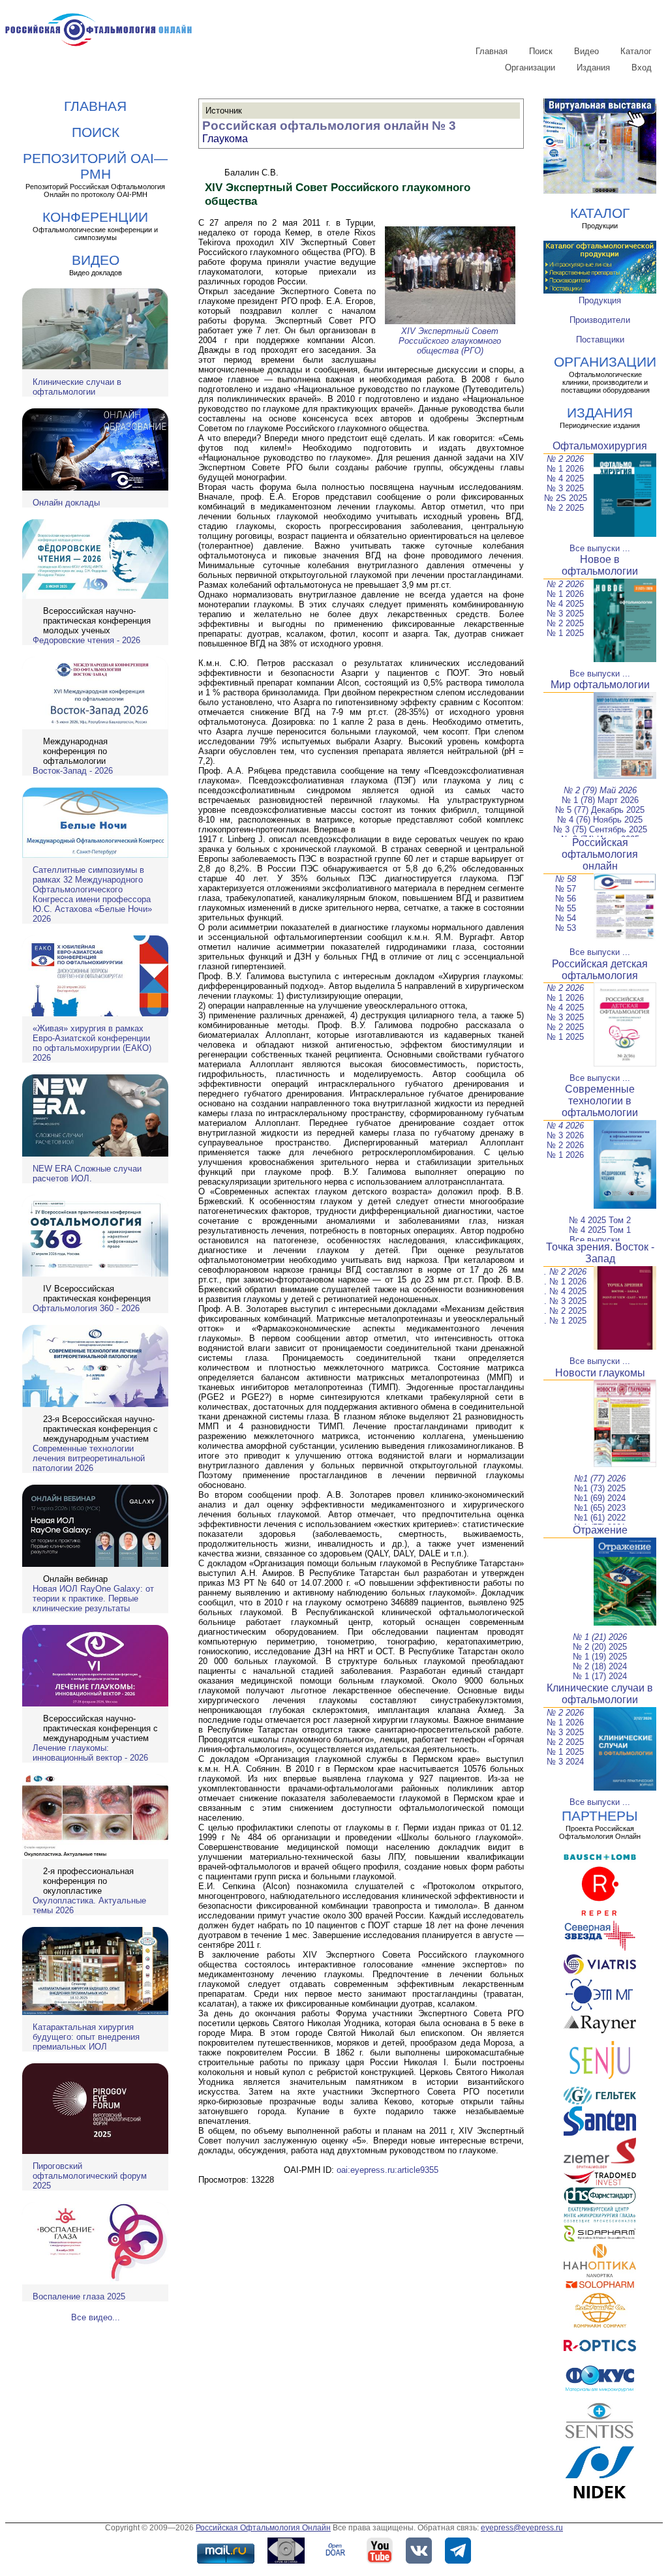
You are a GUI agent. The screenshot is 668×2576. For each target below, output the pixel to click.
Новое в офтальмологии (600, 565)
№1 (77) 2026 (600, 1478)
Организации (530, 68)
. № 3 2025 (565, 1301)
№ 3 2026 (565, 1135)
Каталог (636, 51)
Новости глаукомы (600, 1373)
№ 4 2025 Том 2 (600, 1220)
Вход (642, 68)
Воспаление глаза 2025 (79, 2296)
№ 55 (566, 908)
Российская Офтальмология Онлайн (263, 2528)
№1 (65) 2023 (600, 1508)
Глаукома (225, 139)
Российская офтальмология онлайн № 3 (329, 126)
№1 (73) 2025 (600, 1488)
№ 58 (566, 879)
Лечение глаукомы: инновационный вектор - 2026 (90, 1753)
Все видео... (96, 2317)
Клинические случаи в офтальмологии (77, 387)
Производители (600, 320)
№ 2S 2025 (566, 498)
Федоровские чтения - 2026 (86, 640)
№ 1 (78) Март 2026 (600, 800)
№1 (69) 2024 (600, 1498)
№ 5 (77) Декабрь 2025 (600, 810)
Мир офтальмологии (600, 685)
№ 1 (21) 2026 (600, 1637)
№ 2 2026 (565, 459)
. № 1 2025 (565, 1321)
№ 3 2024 (565, 1762)
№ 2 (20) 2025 (600, 1647)
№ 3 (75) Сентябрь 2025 (600, 829)
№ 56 (566, 899)
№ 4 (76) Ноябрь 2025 (600, 820)
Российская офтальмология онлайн (600, 854)
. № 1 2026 (565, 1281)
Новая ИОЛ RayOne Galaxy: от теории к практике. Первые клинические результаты (93, 1599)
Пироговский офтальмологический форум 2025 (90, 2176)
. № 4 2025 (565, 1291)
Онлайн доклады (66, 503)
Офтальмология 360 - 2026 (86, 1308)
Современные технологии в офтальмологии (600, 1101)
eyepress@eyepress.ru (522, 2528)
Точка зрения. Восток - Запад (600, 1253)
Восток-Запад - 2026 (73, 771)
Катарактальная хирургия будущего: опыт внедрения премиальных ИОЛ (86, 2037)
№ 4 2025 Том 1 (600, 1230)
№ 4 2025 (565, 478)
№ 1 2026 (565, 469)
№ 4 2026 (565, 1126)
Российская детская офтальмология (600, 970)
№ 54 (566, 918)
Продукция (600, 300)
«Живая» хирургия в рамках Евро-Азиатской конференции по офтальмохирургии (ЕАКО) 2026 (92, 1043)
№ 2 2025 (565, 508)
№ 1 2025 (565, 633)
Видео (586, 51)
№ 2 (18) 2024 (600, 1666)
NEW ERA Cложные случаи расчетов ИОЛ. (87, 1174)
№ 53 (566, 928)
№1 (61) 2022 (600, 1518)
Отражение (600, 1530)
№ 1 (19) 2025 (600, 1657)
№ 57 (566, 889)
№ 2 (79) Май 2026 (600, 790)
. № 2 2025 (565, 1311)
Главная (492, 51)
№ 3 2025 (565, 488)
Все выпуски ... (600, 548)
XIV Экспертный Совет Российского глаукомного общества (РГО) (450, 341)
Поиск (541, 51)
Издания (593, 68)
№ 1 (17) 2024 (600, 1676)
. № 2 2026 (565, 1272)
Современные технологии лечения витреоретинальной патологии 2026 (89, 1458)
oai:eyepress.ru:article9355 (387, 2170)
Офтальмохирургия (600, 446)
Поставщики (600, 340)
